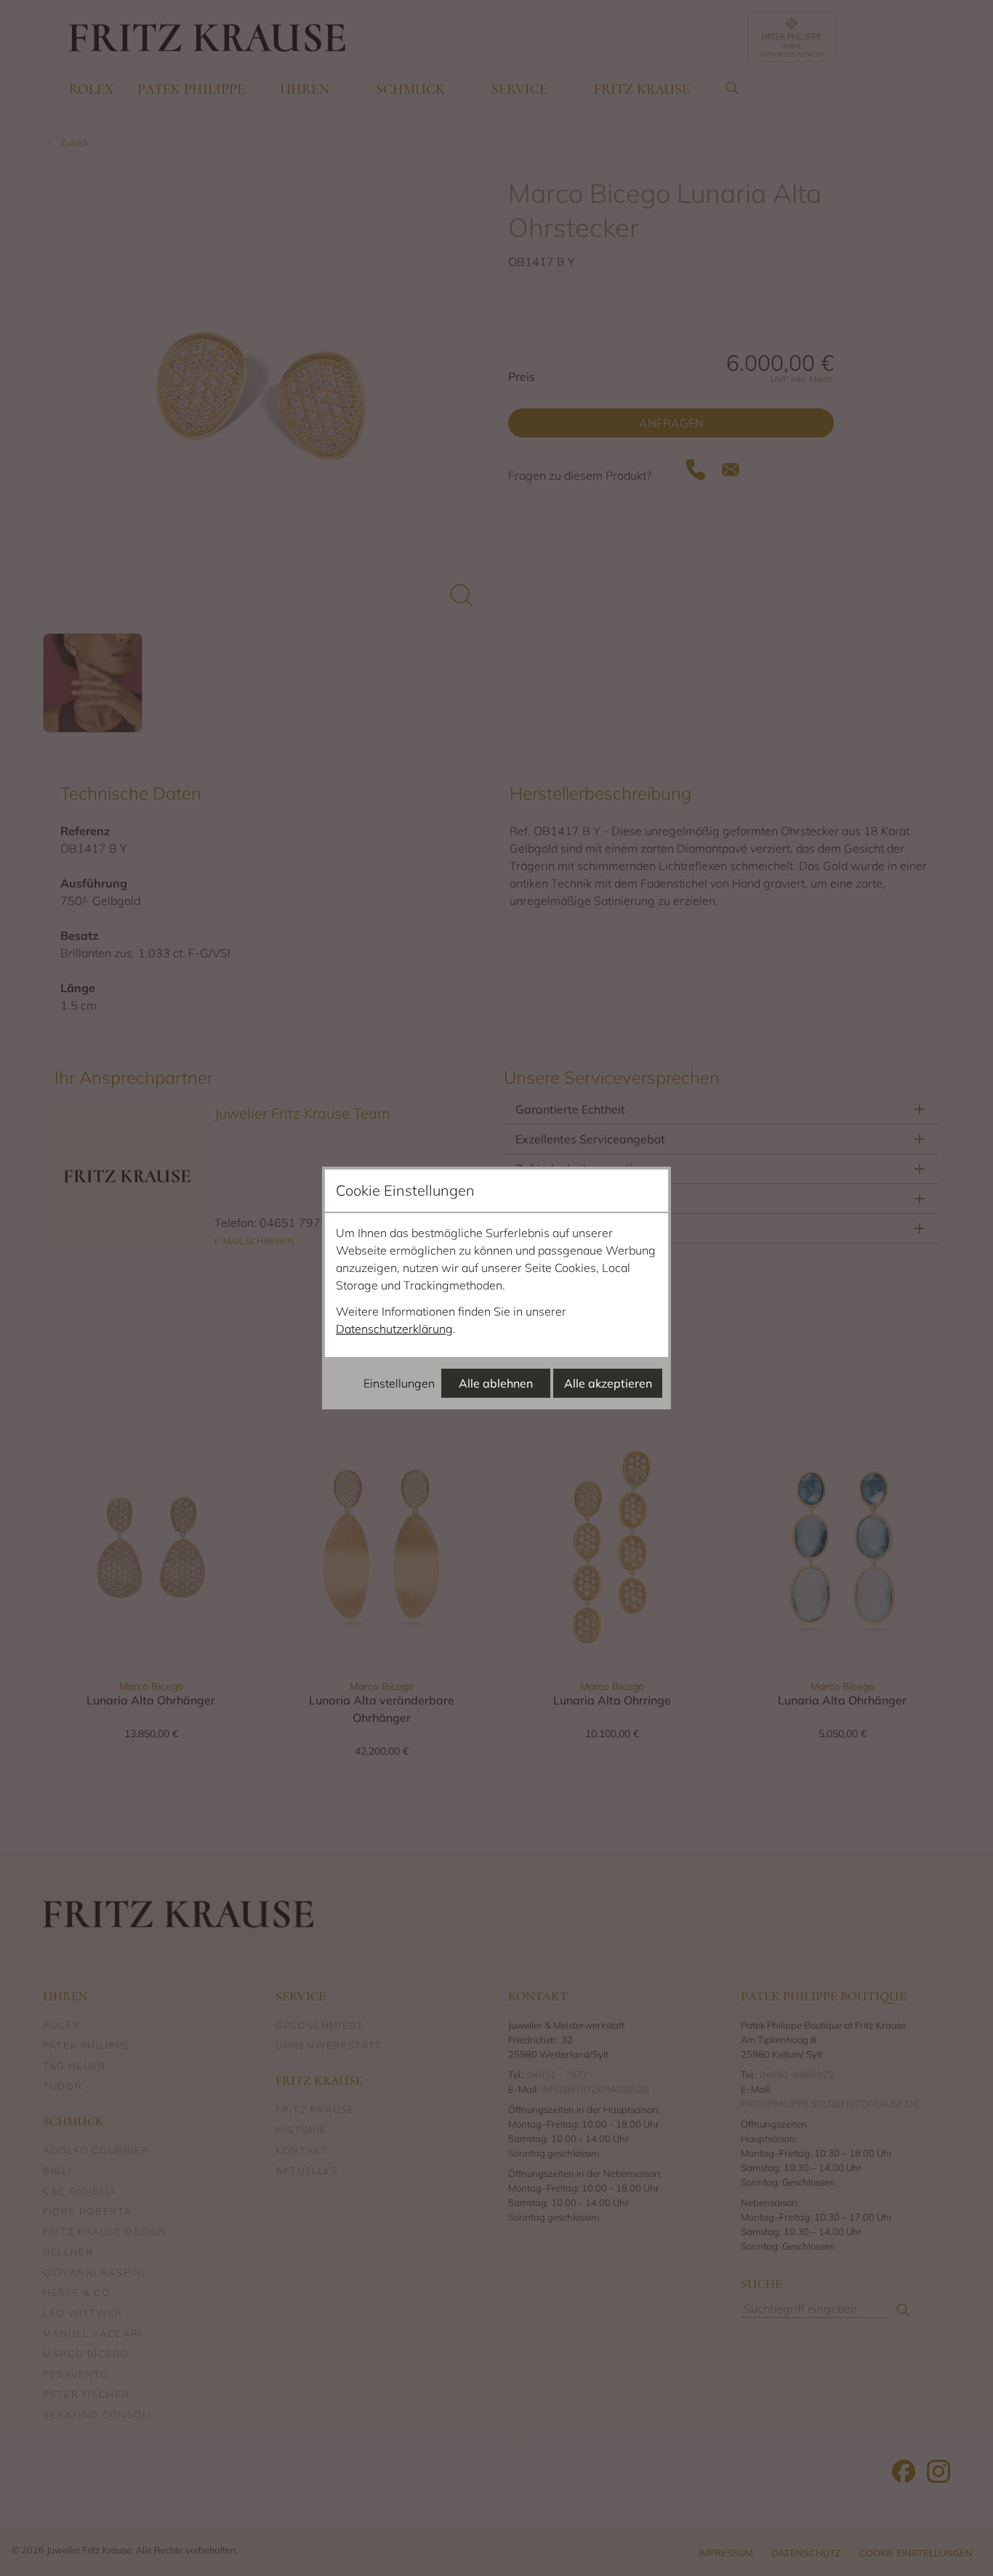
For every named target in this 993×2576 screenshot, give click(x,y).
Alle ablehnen (496, 1383)
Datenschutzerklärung (394, 1329)
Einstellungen (399, 1383)
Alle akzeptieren (608, 1383)
